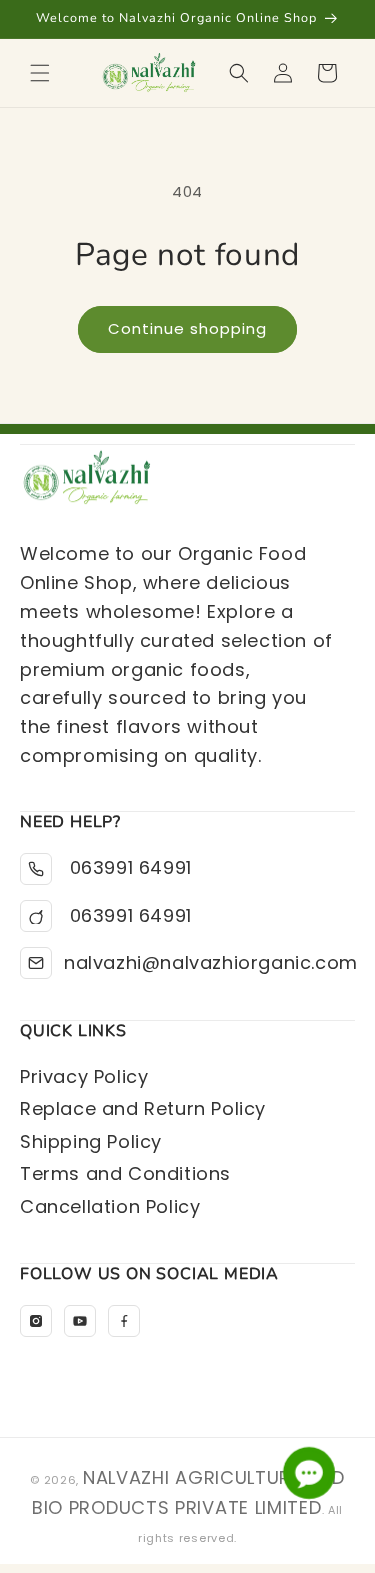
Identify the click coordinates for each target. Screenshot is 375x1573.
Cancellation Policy (110, 1206)
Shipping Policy (91, 1141)
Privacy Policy (84, 1076)
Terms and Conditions (125, 1173)
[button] (40, 73)
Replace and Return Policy (143, 1108)
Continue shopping (187, 328)
